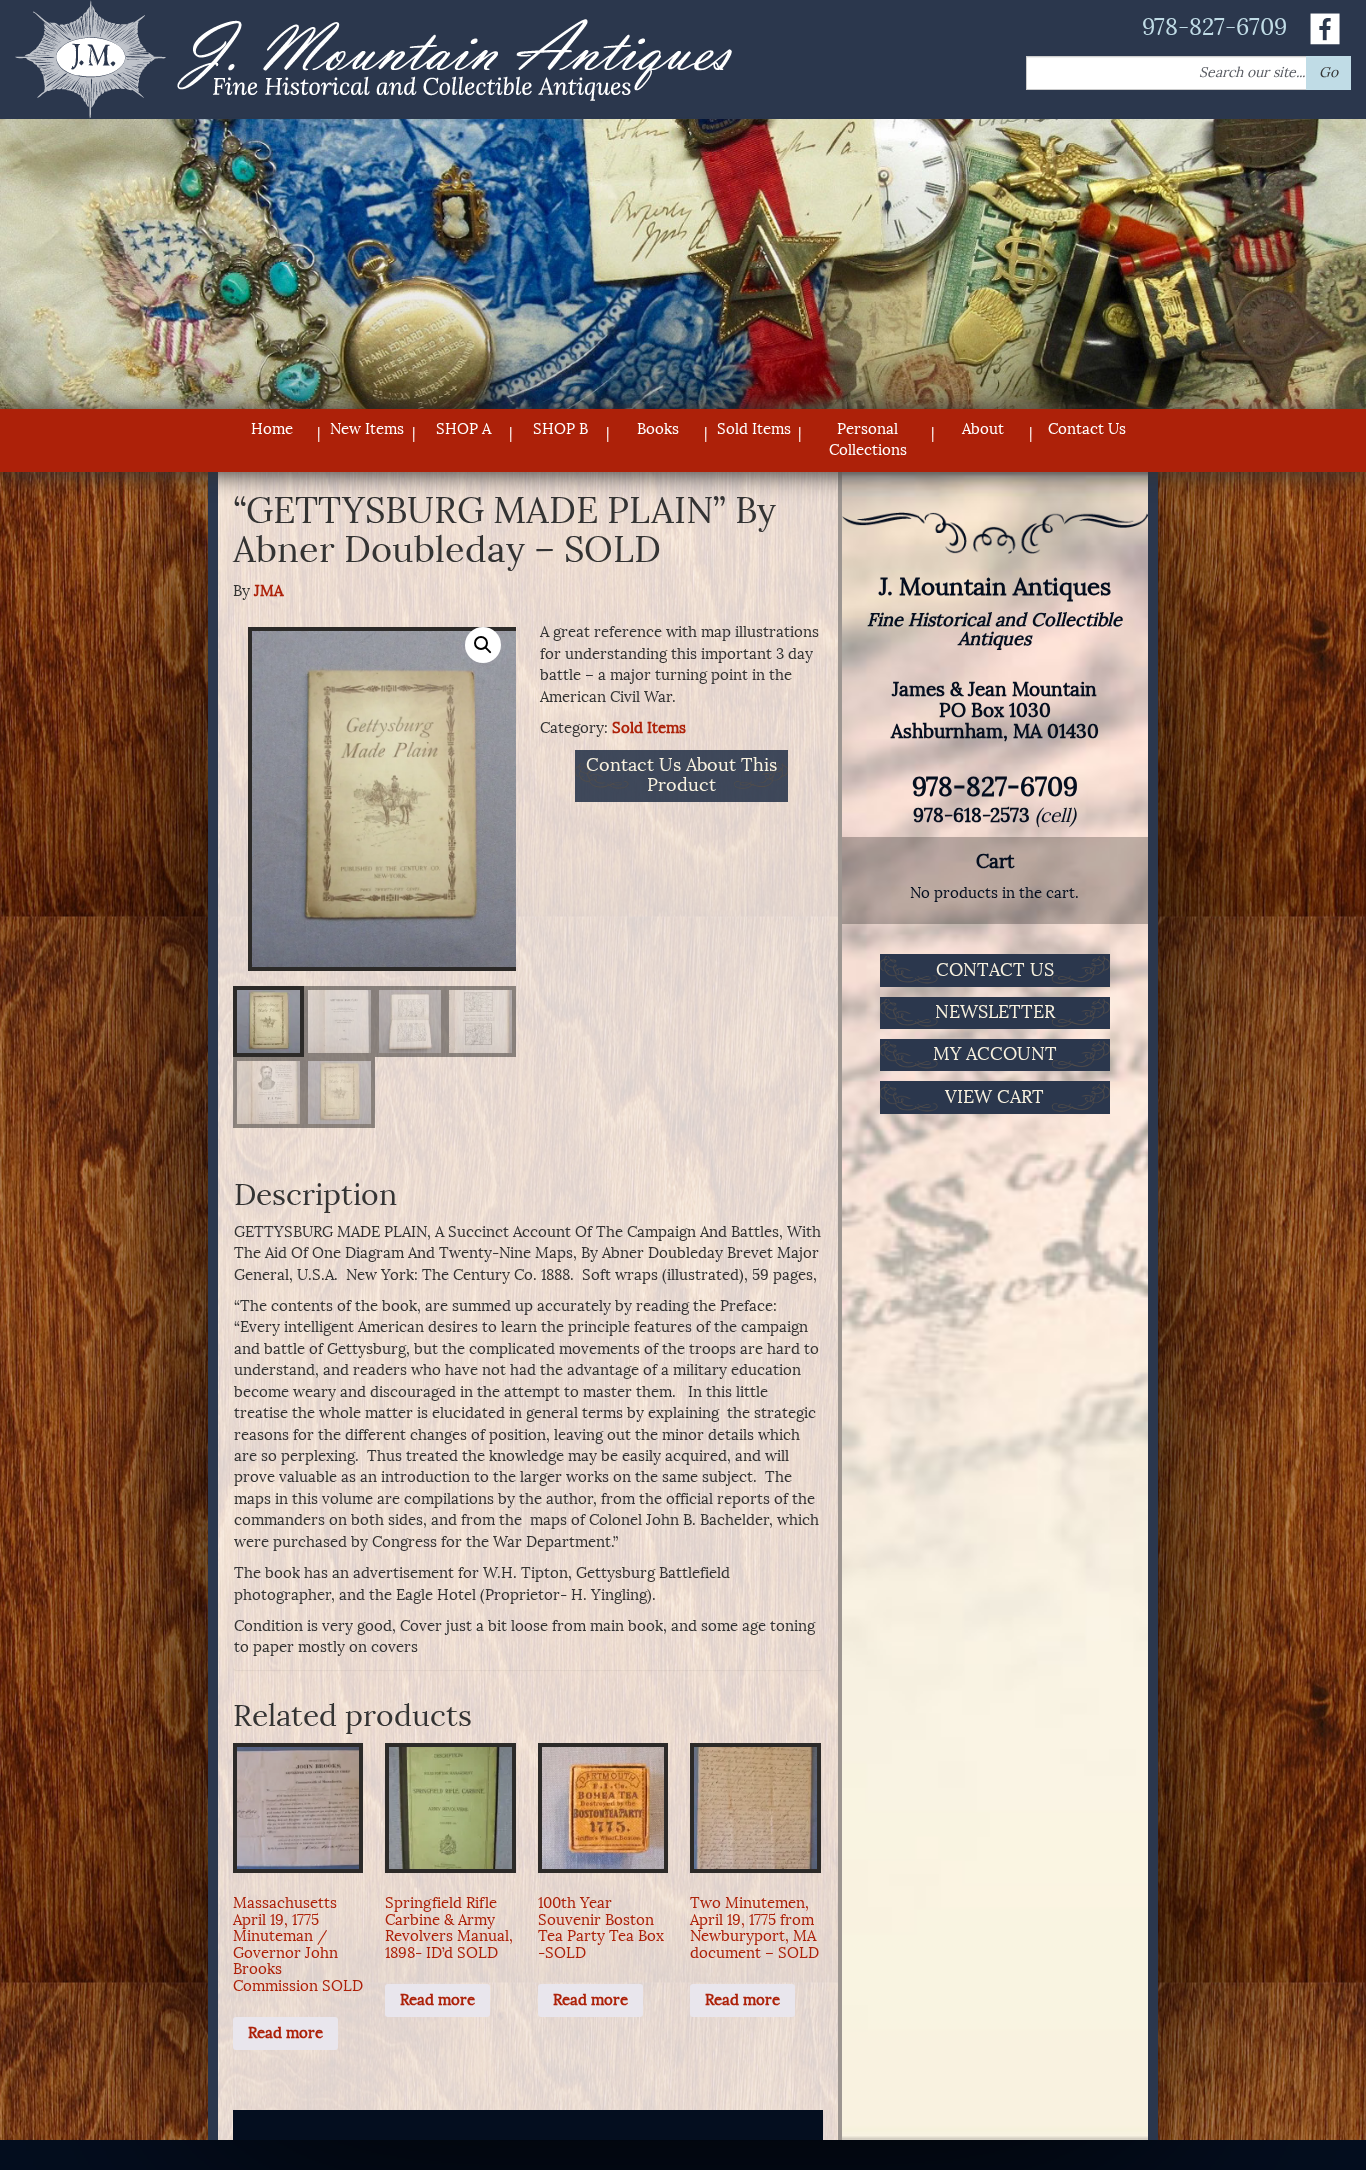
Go (1328, 72)
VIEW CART (994, 1097)
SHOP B (560, 429)
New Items (367, 429)
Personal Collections (868, 439)
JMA (268, 591)
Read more (285, 2033)
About (983, 429)
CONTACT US (995, 970)
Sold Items (754, 429)
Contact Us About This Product (681, 776)
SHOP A (463, 429)
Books (658, 429)
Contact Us (1087, 429)
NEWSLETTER (995, 1012)
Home (272, 429)
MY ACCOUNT (995, 1054)
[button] (483, 645)
